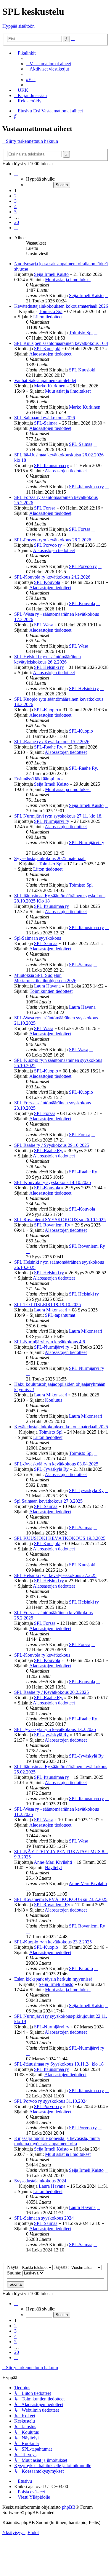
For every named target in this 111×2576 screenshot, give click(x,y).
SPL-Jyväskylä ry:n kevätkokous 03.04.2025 (56, 1464)
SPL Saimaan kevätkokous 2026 (45, 418)
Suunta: (15, 2273)
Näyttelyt (53, 1867)
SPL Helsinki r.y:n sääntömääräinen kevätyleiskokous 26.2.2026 (48, 659)
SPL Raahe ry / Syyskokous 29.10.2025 (52, 1145)
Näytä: (14, 2267)
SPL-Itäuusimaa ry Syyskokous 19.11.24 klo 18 (59, 2064)
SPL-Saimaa (46, 423)
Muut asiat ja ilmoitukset (68, 280)
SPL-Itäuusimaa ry (52, 465)
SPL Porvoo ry (48, 545)
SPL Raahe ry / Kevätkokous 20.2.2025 (52, 1692)
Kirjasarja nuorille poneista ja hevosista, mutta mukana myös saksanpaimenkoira (57, 2141)
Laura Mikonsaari (51, 1310)
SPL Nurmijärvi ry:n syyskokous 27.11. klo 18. (58, 816)
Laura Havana (47, 986)
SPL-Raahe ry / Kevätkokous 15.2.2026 (52, 742)
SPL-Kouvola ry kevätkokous (42, 1655)
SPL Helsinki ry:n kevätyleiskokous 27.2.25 (55, 1575)
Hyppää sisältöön (18, 26)
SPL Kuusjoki (47, 349)
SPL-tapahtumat (60, 1315)
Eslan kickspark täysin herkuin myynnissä (53, 1979)
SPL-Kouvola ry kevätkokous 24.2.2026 (52, 577)
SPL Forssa (45, 508)
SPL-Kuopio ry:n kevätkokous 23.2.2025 (53, 1942)
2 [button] (15, 196)
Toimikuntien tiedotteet (51, 991)
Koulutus (54, 1400)
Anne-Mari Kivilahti (53, 1862)
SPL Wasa (44, 625)
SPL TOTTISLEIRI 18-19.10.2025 (48, 1305)
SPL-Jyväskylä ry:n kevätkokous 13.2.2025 (55, 1729)
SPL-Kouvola (47, 582)
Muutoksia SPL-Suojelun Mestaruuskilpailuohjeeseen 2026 (45, 978)
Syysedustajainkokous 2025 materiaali (50, 858)
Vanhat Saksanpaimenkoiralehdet (45, 380)
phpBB (69, 2507)
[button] (16, 174)
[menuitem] (49, 64)
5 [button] (15, 212)
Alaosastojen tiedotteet (50, 354)
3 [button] (15, 201)
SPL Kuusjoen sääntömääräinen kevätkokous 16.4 (61, 343)
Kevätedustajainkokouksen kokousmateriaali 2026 (61, 306)
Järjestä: (62, 2267)
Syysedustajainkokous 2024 (40, 2181)
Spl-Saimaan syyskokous (38, 938)
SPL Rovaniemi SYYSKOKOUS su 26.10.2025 (60, 1220)
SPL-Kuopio (46, 710)
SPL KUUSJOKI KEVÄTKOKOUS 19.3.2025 (60, 1538)
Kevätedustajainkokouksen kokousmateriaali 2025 (61, 1427)
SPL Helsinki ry (49, 667)
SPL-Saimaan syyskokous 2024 (44, 2218)
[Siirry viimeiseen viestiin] (107, 295)
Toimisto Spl (51, 311)
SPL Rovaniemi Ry (52, 1225)
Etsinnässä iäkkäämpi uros (39, 779)
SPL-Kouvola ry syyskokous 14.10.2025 (53, 1182)
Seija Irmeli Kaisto (51, 274)
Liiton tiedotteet (48, 317)
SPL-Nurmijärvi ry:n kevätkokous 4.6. (50, 1342)
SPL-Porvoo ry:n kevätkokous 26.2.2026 (53, 540)
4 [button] (15, 206)
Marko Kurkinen (50, 386)
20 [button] (17, 222)
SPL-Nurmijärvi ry (52, 821)
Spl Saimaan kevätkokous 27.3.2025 (48, 1501)
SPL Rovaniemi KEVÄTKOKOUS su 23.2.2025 (61, 1899)
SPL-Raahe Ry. (49, 747)
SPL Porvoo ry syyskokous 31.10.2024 (51, 2101)
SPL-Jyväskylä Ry (51, 1469)
